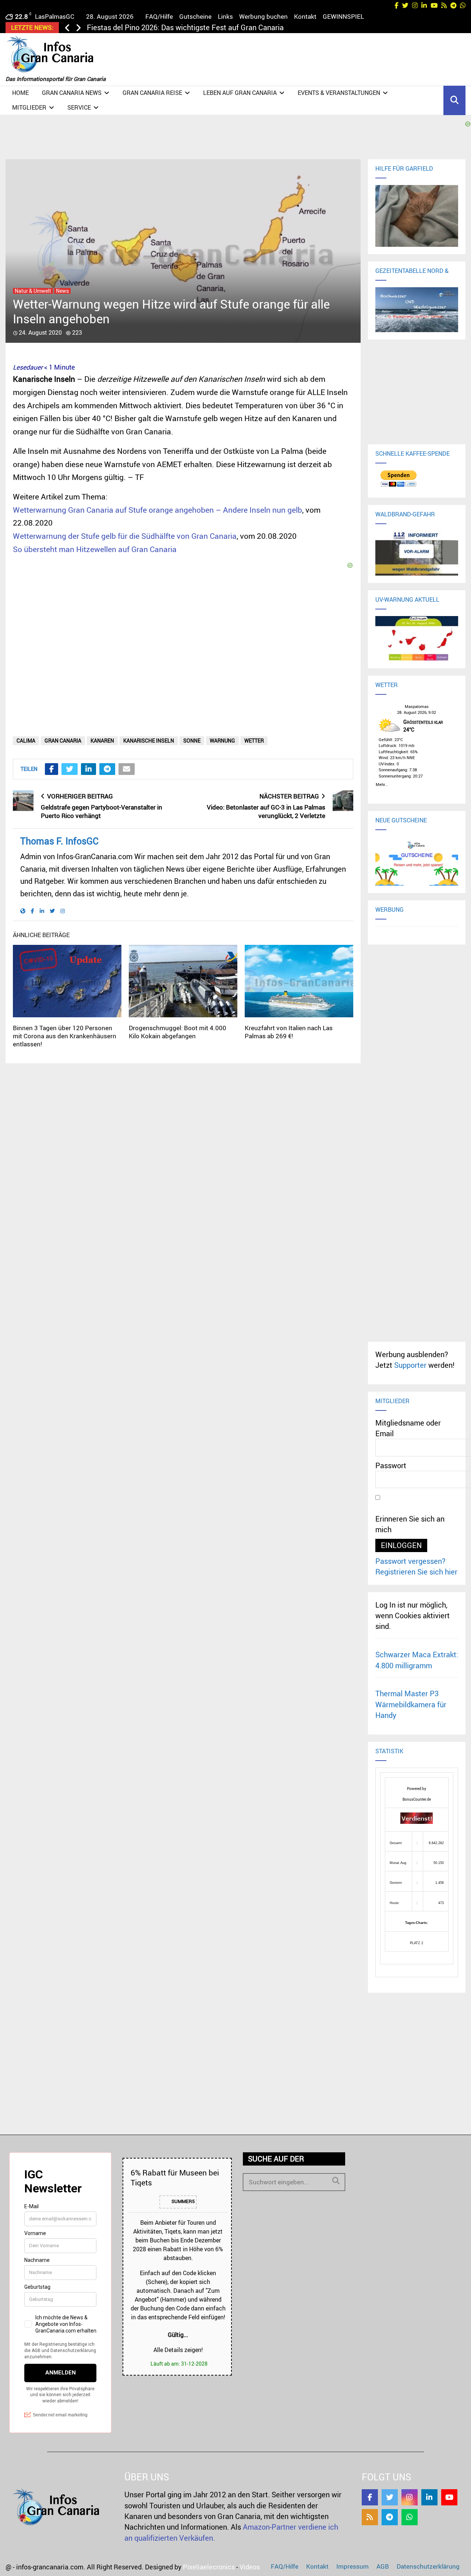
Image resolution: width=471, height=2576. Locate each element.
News (62, 291)
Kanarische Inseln (149, 741)
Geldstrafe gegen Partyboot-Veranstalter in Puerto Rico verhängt (102, 811)
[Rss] (370, 2517)
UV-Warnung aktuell (407, 599)
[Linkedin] (429, 2497)
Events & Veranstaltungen (339, 93)
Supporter (410, 1365)
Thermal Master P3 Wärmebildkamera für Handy (411, 1704)
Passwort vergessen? (410, 1561)
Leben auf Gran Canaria (240, 93)
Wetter (254, 741)
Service (79, 107)
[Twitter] (390, 2497)
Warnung (222, 741)
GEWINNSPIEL (343, 16)
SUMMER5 (183, 2202)
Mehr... (382, 783)
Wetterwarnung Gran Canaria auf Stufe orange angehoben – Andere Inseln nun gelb (157, 510)
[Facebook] (370, 2497)
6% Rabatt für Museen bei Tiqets (175, 2177)
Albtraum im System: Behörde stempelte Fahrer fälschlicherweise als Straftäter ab (222, 27)
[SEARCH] (336, 2181)
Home (20, 93)
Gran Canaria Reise (152, 93)
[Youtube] (449, 2497)
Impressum (353, 2566)
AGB (383, 2566)
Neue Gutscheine (401, 820)
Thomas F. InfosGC (59, 841)
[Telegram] (390, 2517)
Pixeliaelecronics (209, 2567)
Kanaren (102, 741)
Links (225, 16)
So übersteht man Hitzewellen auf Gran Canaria (95, 549)
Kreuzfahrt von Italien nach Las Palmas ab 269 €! (289, 1032)
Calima (26, 741)
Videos (250, 2567)
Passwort (391, 1465)
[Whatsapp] (410, 2517)
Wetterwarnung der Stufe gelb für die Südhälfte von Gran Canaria (125, 536)
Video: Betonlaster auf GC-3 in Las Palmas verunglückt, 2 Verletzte (266, 811)
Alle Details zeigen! (178, 2350)
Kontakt (305, 16)
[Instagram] (410, 2497)
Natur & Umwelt (33, 291)
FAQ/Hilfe (159, 16)
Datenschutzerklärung (428, 2566)
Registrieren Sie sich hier (416, 1572)
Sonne (192, 741)
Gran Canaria (63, 741)
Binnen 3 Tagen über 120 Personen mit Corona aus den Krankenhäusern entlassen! (65, 1036)
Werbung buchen (263, 16)
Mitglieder (29, 107)
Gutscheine (195, 16)
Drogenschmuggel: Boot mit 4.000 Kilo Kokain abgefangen (178, 1032)
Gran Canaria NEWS (72, 93)
